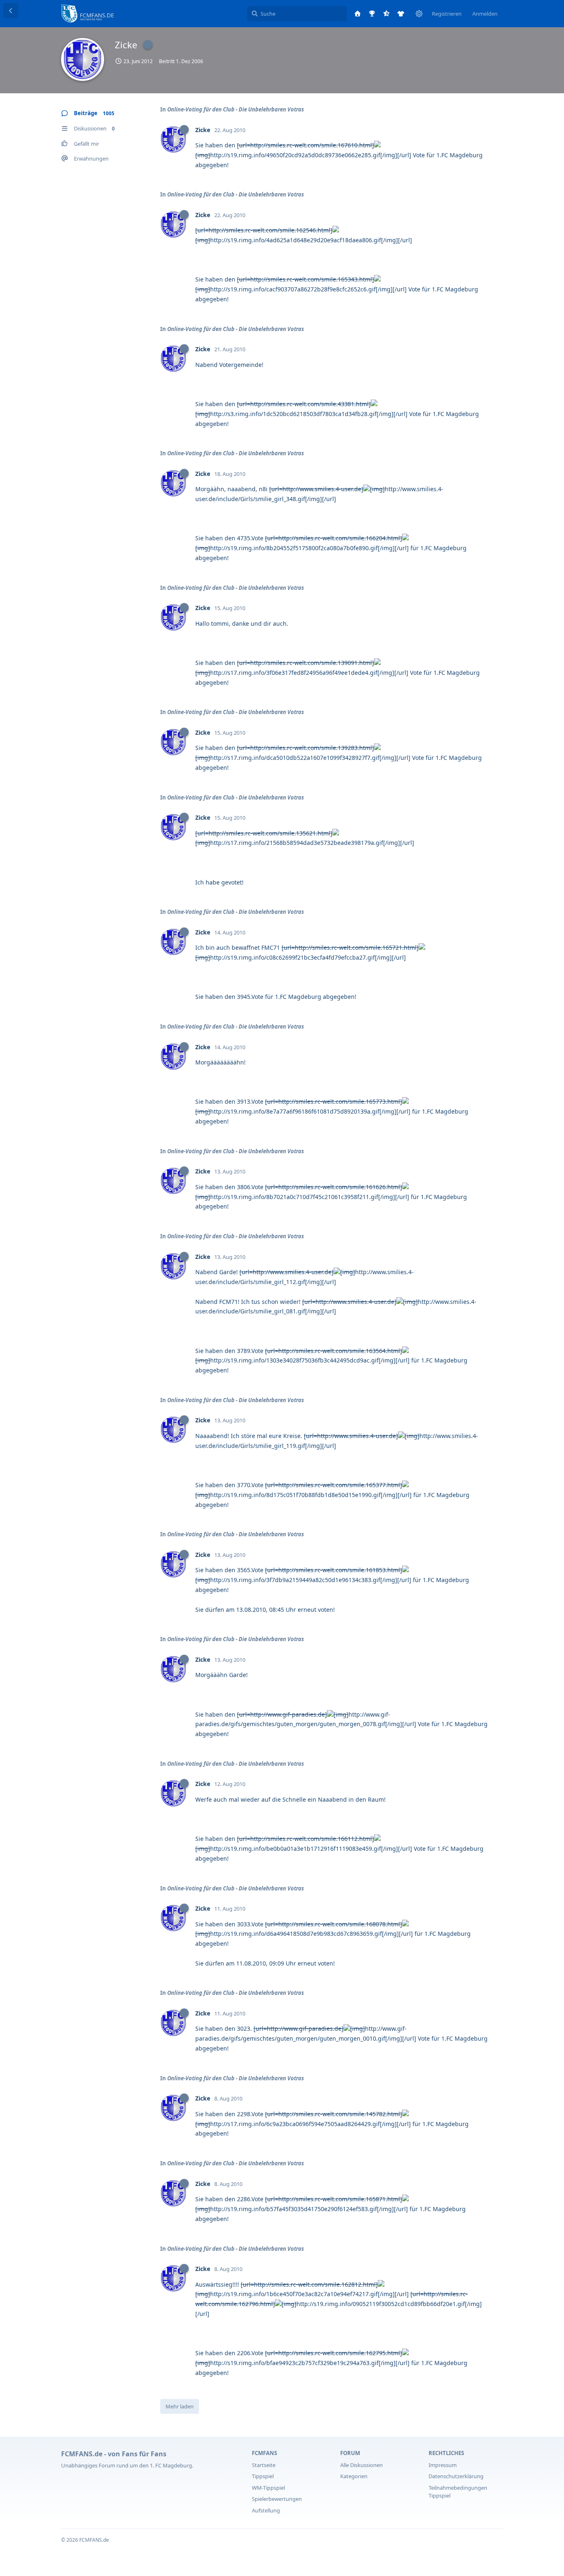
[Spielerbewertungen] (386, 14)
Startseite (264, 2465)
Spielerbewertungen (277, 2499)
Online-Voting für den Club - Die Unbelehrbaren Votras (236, 109)
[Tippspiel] (372, 14)
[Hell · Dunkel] (419, 14)
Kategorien (354, 2476)
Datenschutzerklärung (456, 2476)
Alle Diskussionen (361, 2465)
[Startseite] (358, 14)
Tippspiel (263, 2476)
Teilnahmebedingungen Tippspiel (458, 2492)
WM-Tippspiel (268, 2488)
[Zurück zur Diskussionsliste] (11, 11)
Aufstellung (266, 2510)
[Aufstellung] (401, 14)
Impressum (443, 2465)
